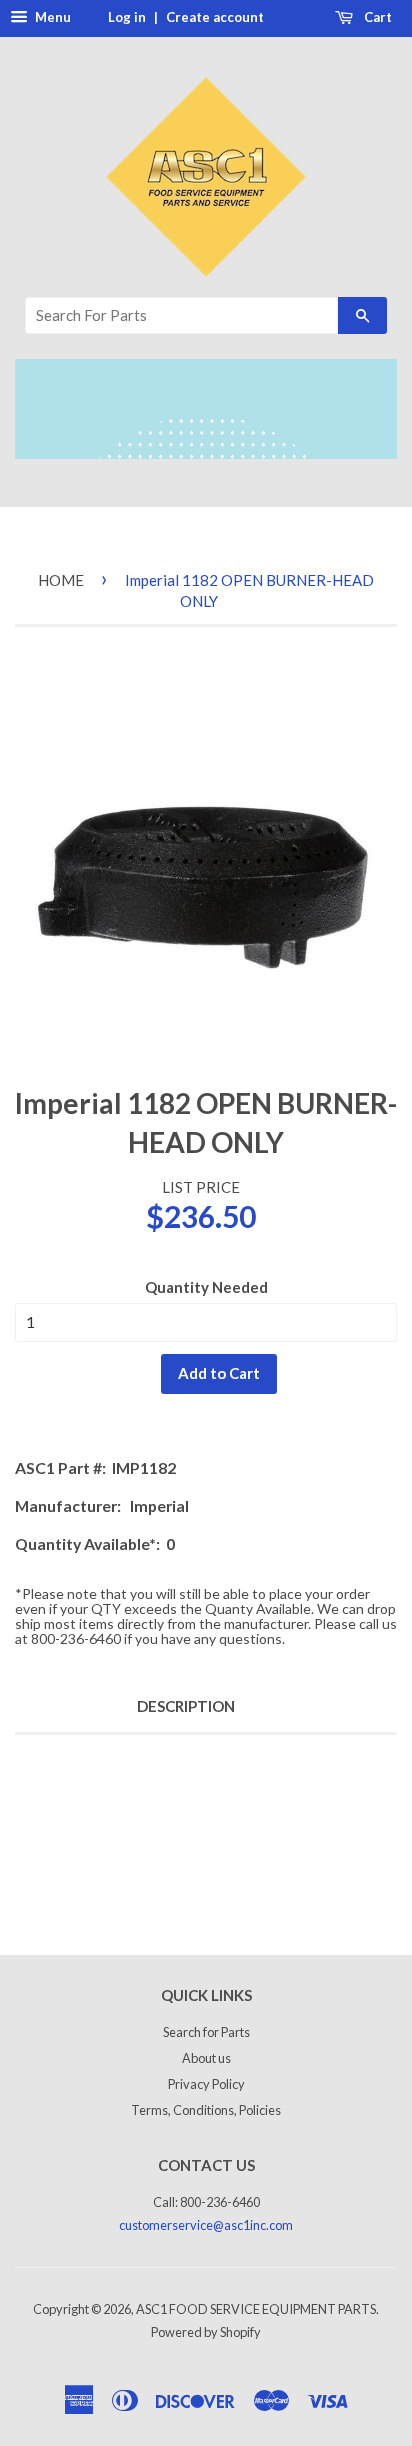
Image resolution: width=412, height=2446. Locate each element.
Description (186, 1706)
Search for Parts (206, 2032)
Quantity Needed (206, 1287)
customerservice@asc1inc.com (206, 2225)
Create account (215, 17)
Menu (51, 17)
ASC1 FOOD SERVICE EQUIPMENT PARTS (256, 2309)
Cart (376, 17)
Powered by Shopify (206, 2332)
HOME (61, 580)
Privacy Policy (206, 2084)
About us (206, 2058)
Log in (127, 17)
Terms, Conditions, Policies (206, 2110)
